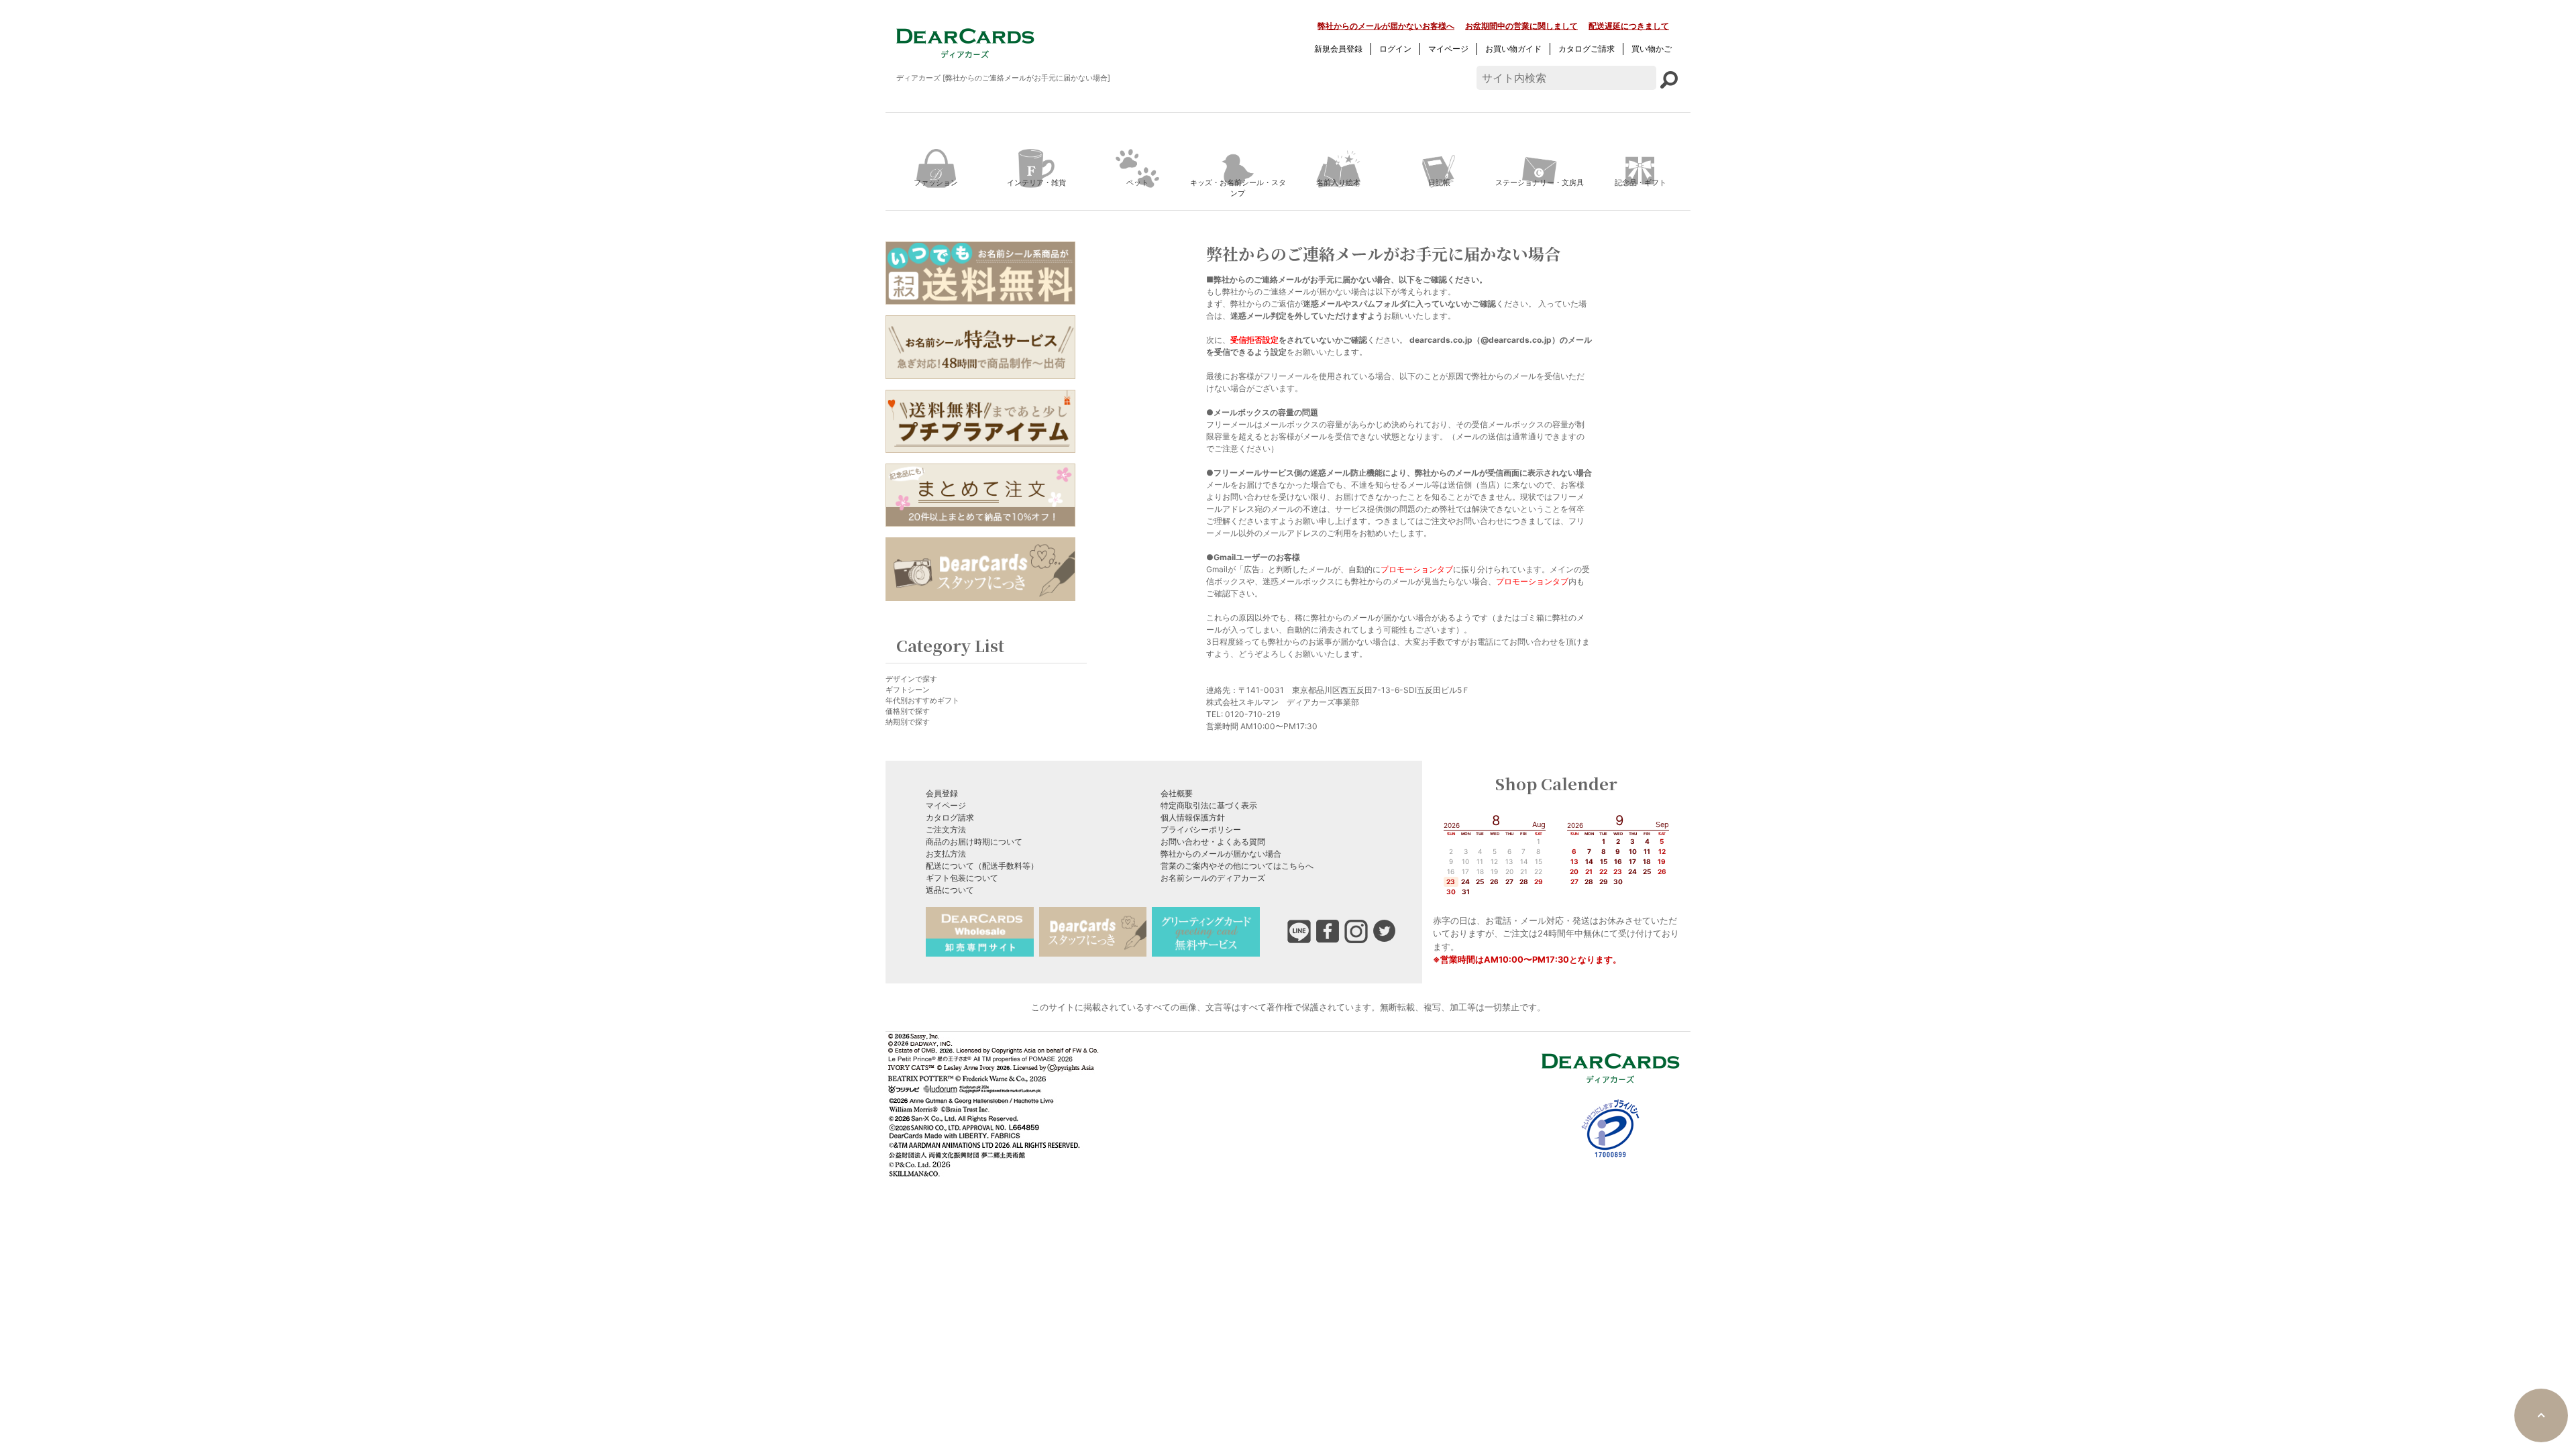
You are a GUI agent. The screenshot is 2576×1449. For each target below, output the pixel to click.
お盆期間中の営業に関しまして (1521, 26)
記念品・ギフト (1641, 182)
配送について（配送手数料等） (982, 866)
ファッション (936, 182)
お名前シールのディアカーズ (1213, 878)
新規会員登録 (1338, 49)
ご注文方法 (946, 829)
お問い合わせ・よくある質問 (1213, 842)
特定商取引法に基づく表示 (1209, 805)
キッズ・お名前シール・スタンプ (1238, 188)
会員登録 (942, 793)
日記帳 (1439, 182)
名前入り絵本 (1338, 182)
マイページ (1448, 49)
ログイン (1395, 49)
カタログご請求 (1587, 49)
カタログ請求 (950, 817)
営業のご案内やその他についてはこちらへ (1237, 866)
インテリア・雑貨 (1036, 182)
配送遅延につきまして (1629, 26)
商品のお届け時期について (974, 842)
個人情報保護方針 (1193, 817)
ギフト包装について (962, 878)
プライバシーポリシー (1201, 829)
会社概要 (1177, 793)
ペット (1137, 182)
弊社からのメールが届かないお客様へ (1386, 26)
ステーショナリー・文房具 (1540, 182)
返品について (950, 890)
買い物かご (1652, 49)
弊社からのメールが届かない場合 (1221, 854)
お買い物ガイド (1513, 49)
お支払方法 (946, 854)
